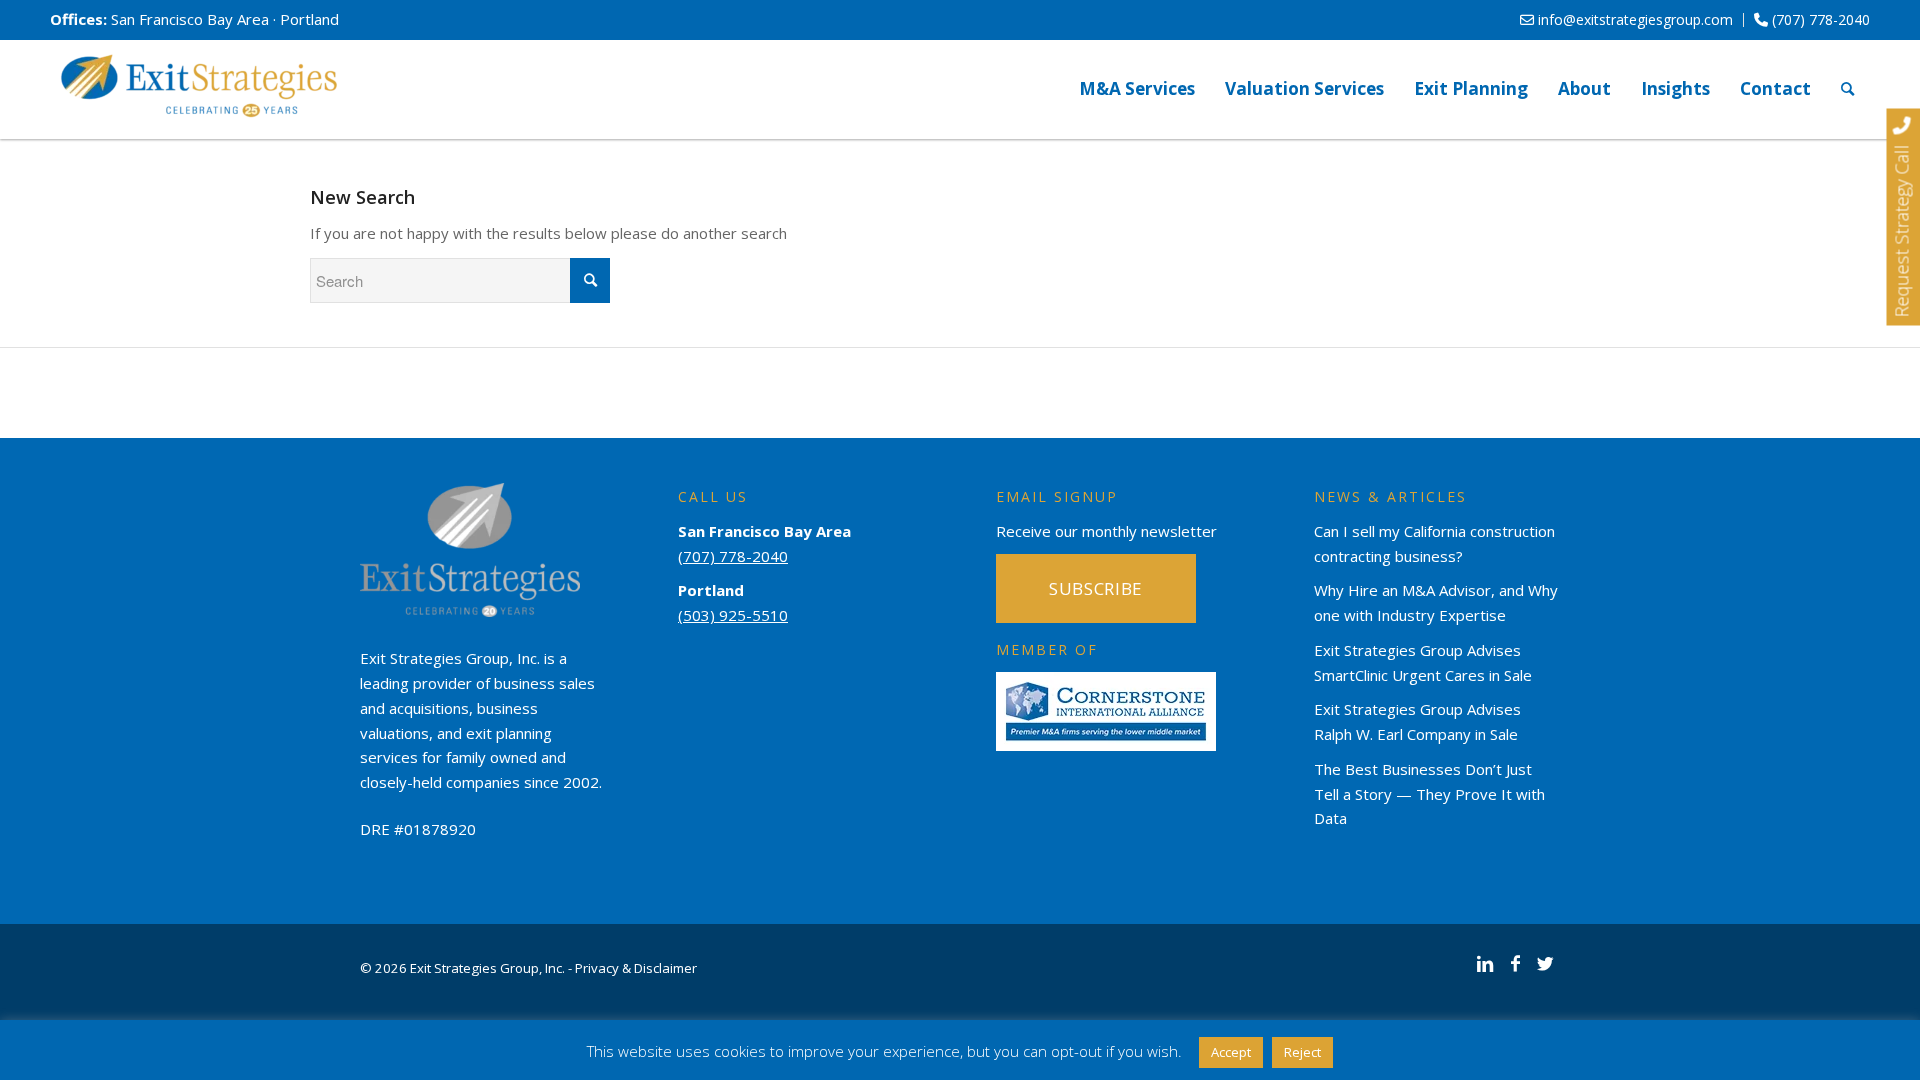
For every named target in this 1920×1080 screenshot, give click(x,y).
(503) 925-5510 (733, 615)
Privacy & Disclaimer (636, 968)
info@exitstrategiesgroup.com (1633, 19)
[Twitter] (1545, 963)
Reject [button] (1302, 1052)
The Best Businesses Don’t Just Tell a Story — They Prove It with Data (1429, 794)
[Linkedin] (1485, 963)
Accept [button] (1231, 1052)
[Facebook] (1515, 963)
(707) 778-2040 (1819, 19)
